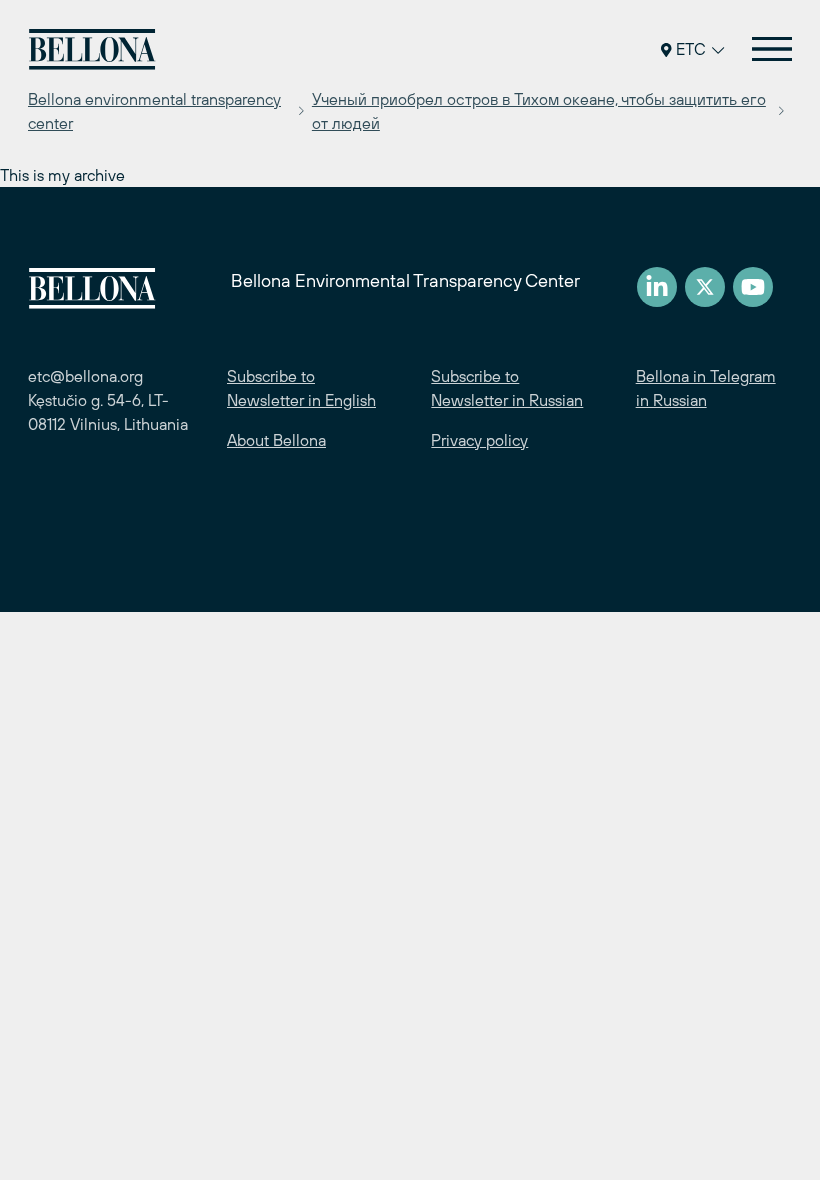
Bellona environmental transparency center (154, 111)
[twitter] (705, 287)
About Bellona (276, 440)
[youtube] (753, 287)
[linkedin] (657, 287)
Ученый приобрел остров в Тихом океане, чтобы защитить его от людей (539, 111)
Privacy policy (479, 440)
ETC (691, 49)
